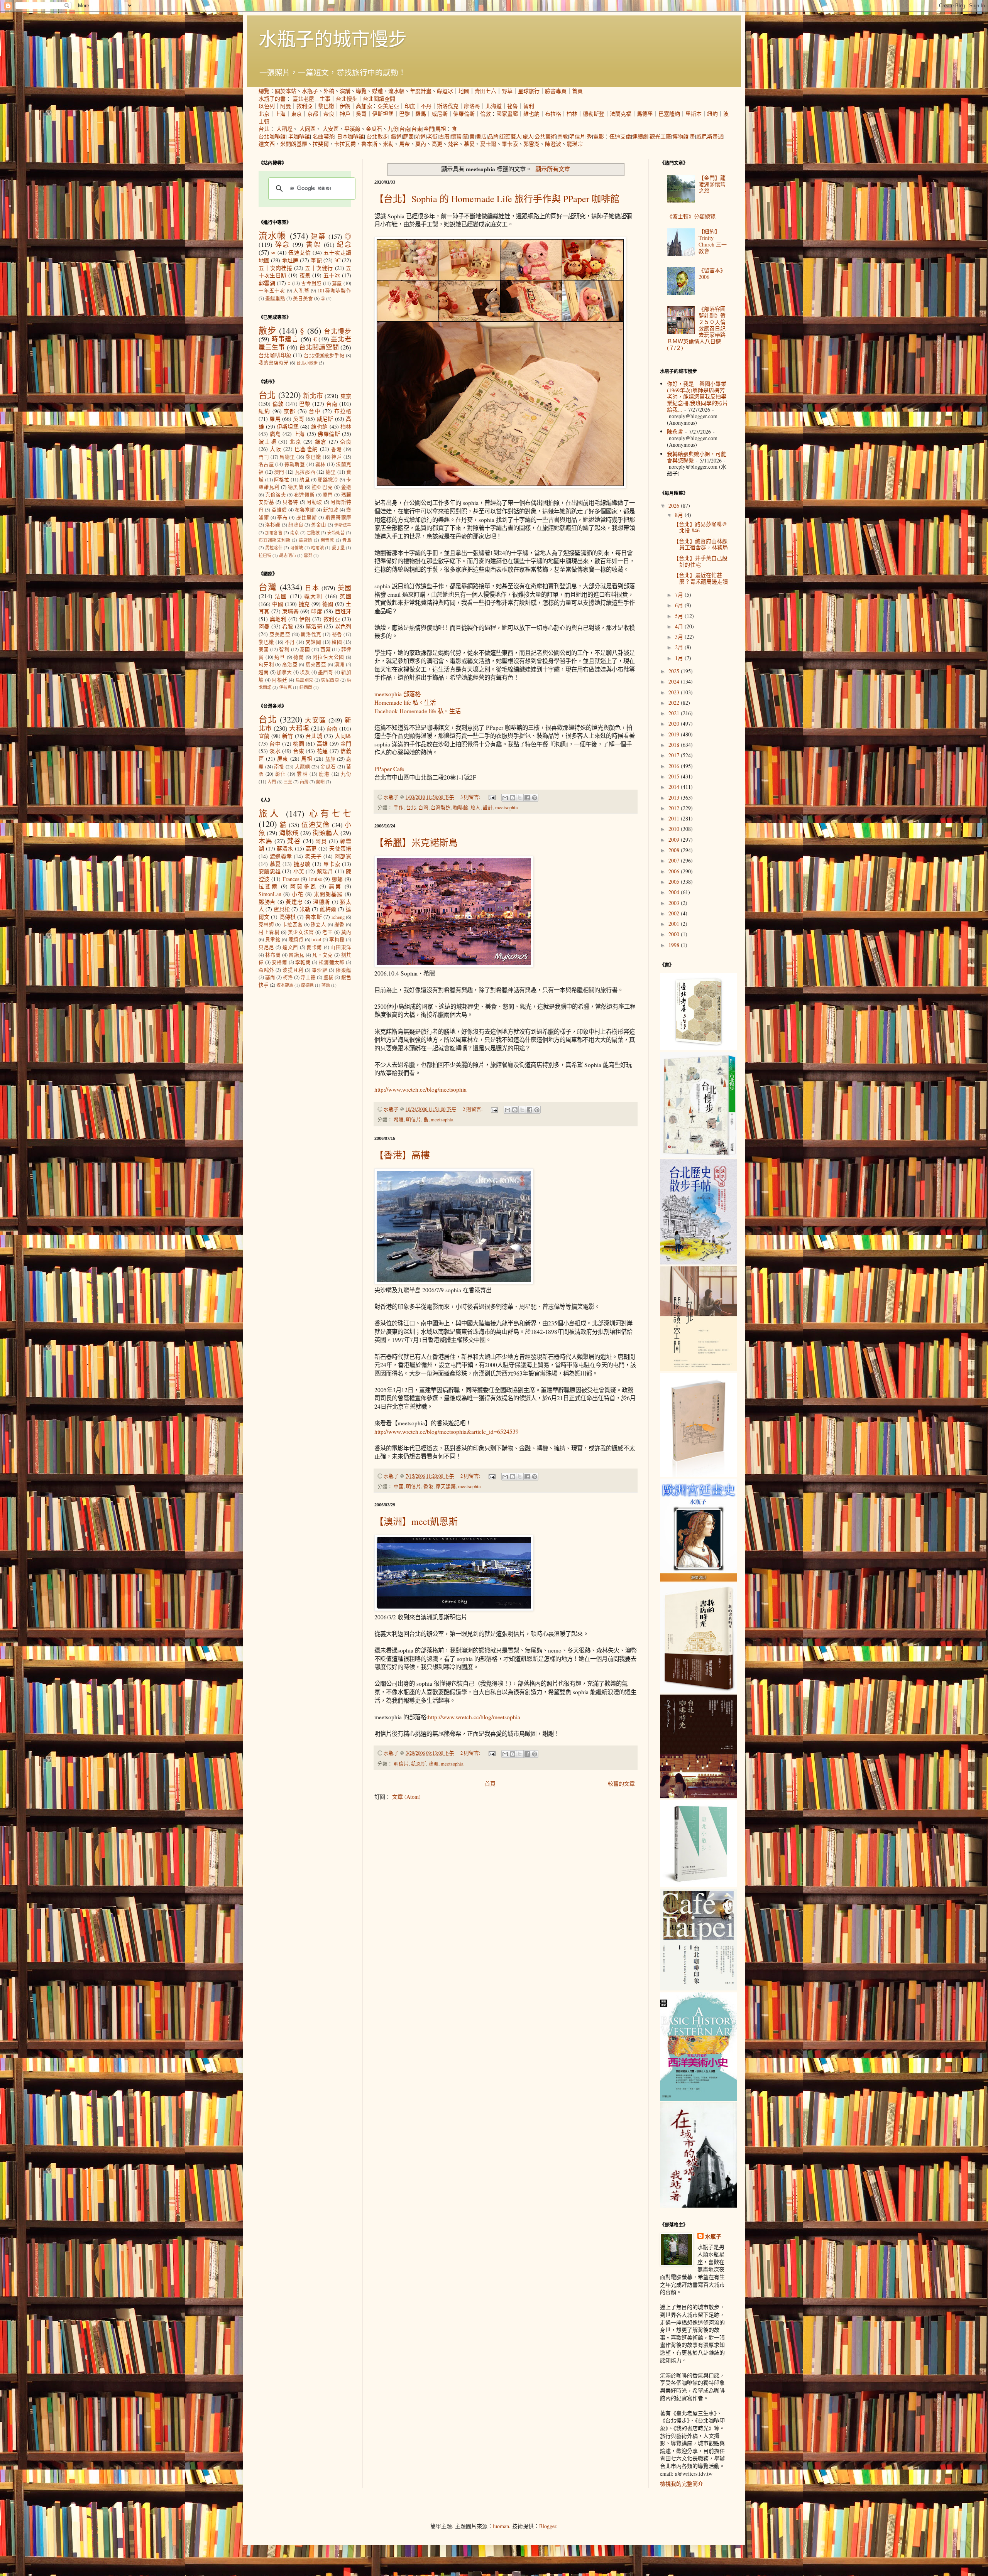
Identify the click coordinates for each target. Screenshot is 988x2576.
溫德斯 (321, 902)
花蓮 (322, 751)
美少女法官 (301, 932)
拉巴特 (265, 555)
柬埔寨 (290, 611)
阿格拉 (282, 480)
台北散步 (377, 136)
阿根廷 (279, 680)
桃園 (299, 744)
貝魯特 (290, 502)
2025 (675, 671)
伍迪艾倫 (620, 136)
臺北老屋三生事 (311, 99)
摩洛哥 (472, 106)
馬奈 (404, 144)
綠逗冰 (445, 91)
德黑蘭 (296, 487)
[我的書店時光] (699, 1691)
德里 (331, 472)
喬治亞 (290, 664)
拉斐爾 (321, 144)
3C (337, 260)
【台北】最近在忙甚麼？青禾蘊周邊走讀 (701, 578)
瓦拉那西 (305, 472)
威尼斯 (440, 114)
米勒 (388, 144)
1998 (675, 945)
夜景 (305, 275)
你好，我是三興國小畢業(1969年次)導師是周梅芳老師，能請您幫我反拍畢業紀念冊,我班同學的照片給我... (697, 397)
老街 (432, 136)
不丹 (426, 106)
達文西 (267, 144)
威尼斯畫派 (710, 136)
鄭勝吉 (267, 902)
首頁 (577, 91)
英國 (345, 596)
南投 (279, 767)
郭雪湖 (531, 144)
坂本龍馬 (285, 985)
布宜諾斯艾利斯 (274, 540)
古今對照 (311, 283)
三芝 (288, 782)
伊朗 (345, 106)
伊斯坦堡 (383, 114)
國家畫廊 (507, 114)
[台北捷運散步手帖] (699, 1475)
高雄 (322, 744)
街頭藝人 (511, 136)
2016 (675, 766)
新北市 (313, 396)
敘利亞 (305, 106)
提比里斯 (306, 517)
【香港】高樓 (402, 1155)
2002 (675, 913)
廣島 (275, 434)
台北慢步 (347, 99)
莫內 (421, 144)
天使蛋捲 (340, 848)
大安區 (331, 129)
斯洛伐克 (448, 106)
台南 (405, 129)
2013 (675, 798)
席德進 (307, 985)
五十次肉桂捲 (275, 268)
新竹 (288, 736)
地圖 (464, 91)
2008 (675, 850)
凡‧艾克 (323, 955)
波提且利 (293, 970)
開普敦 (327, 540)
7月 (680, 595)
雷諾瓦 (296, 955)
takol (316, 939)
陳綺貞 (296, 939)
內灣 (304, 782)
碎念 (283, 244)
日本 (312, 588)
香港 (428, 1486)
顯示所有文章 (553, 169)
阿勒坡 (314, 502)
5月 (680, 616)
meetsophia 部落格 (398, 694)
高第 (335, 886)
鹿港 (324, 774)
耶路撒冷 (328, 480)
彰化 (281, 774)
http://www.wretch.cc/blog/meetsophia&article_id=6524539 (447, 1431)
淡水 (275, 751)
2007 (675, 860)
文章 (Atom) (406, 1797)
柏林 (572, 114)
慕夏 (469, 144)
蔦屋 (337, 283)
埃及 (305, 672)
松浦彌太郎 (332, 962)
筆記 (316, 260)
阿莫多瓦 (303, 886)
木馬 (266, 841)
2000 (675, 934)
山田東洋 (341, 947)
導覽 (361, 91)
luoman (501, 2526)
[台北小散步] (699, 1885)
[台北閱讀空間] (699, 1369)
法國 (281, 596)
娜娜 (338, 879)
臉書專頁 (556, 91)
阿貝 (321, 841)
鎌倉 (321, 441)
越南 (264, 672)
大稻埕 (284, 129)
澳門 (279, 472)
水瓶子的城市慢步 (333, 38)
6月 (680, 605)
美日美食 (303, 298)
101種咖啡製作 (334, 291)
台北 (264, 129)
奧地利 (278, 619)
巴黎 (404, 114)
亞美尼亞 (388, 106)
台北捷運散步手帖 (324, 355)
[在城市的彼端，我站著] (699, 2205)
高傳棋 (288, 917)
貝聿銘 (273, 939)
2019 (675, 734)
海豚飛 (289, 833)
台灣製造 (441, 808)
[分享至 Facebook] (527, 798)
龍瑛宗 (575, 144)
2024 (675, 681)
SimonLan (270, 894)
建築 (318, 236)
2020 (675, 723)
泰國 (305, 649)
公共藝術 (545, 136)
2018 (675, 745)
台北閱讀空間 (379, 99)
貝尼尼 (266, 947)
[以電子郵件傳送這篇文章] (505, 798)
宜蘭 (264, 736)
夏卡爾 (488, 144)
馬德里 (645, 114)
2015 (675, 776)
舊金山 (319, 525)
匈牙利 (266, 664)
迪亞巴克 (322, 487)
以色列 (267, 106)
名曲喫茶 (323, 136)
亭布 (282, 517)
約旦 (305, 480)
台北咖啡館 (272, 136)
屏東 (283, 759)
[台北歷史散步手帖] (699, 1262)
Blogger (548, 2526)
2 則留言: (473, 1109)
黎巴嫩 (326, 106)
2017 (675, 755)
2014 (675, 787)
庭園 (408, 136)
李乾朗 (303, 962)
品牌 (493, 136)
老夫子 (313, 856)
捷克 (304, 604)
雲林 (321, 464)
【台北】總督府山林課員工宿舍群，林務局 (701, 544)
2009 (675, 840)
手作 (399, 808)
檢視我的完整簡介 (682, 2484)
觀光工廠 (660, 136)
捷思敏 (302, 864)
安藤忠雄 (270, 871)
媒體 (377, 91)
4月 (680, 626)
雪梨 (308, 555)
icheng (338, 917)
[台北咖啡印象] (699, 1988)
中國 (399, 1486)
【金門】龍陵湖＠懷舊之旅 (712, 184)
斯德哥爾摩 (338, 517)
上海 (280, 114)
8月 (680, 515)
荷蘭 (299, 657)
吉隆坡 (313, 533)
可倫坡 (297, 548)
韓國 (337, 642)
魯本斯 (369, 144)
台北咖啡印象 (275, 355)
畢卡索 (510, 144)
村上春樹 (269, 932)
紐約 (712, 114)
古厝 (444, 136)
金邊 (346, 487)
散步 (267, 330)
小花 (298, 894)
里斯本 (694, 114)
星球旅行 (529, 91)
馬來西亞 (316, 664)
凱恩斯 (419, 1764)
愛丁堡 (338, 548)
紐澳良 (296, 525)
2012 (675, 808)
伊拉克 (285, 687)
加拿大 (284, 672)
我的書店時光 (274, 363)
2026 (675, 506)
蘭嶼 (320, 782)
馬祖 (441, 129)
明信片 (577, 136)
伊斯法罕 (343, 525)
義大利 (314, 596)
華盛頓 (305, 540)
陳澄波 (553, 144)
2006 (675, 871)
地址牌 (290, 260)
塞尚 (270, 977)
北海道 (494, 106)
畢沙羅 (320, 970)
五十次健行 (319, 268)
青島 (347, 540)
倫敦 (486, 114)
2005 (675, 882)
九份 (393, 129)
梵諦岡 (314, 642)
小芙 (299, 871)
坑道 (420, 136)
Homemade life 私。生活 (405, 702)
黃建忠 (294, 902)
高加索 (364, 106)
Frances (291, 879)
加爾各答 (274, 533)
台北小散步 (307, 363)
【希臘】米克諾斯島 (416, 842)
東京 (296, 114)
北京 (264, 114)
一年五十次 (272, 291)
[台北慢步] (699, 1155)
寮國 (264, 649)
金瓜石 (374, 129)
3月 (680, 637)
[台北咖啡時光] (699, 1796)
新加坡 (331, 510)
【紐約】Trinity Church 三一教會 (713, 241)
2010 (675, 829)
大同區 (308, 129)
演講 (345, 91)
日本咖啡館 (350, 136)
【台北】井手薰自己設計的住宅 (700, 561)
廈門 (328, 495)
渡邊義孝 (281, 856)
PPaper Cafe (389, 769)
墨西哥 (326, 672)
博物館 (680, 136)
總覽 (264, 91)
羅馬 (421, 114)
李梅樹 (337, 939)
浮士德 (308, 977)
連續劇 (640, 136)
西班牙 (343, 611)
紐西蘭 (306, 687)
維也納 (531, 114)
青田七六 (486, 91)
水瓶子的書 (272, 99)
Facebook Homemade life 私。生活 (418, 711)
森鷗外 (266, 970)
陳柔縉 (343, 970)
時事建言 (285, 339)
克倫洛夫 (276, 495)
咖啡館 (461, 808)
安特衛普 (336, 533)
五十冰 (332, 275)
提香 (339, 924)
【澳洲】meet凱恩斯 (416, 1521)
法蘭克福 (621, 114)
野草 (507, 91)
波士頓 (267, 441)
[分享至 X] (520, 798)
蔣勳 (326, 985)
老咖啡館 (299, 136)
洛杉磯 (273, 525)
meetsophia (507, 808)
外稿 (329, 91)
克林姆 (266, 924)
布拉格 (553, 114)
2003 (675, 903)
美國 (345, 588)
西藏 (326, 649)
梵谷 (453, 144)
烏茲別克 (305, 680)
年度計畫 (421, 91)
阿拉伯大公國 (329, 657)
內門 (272, 782)
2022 (675, 703)
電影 (599, 136)
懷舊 (456, 136)
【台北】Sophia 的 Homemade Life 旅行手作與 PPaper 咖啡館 (497, 199)
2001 (675, 924)
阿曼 (286, 106)
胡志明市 (288, 555)
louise (316, 879)
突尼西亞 (330, 680)
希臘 (399, 1120)
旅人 (528, 136)
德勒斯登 (594, 114)
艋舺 (331, 759)
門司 (264, 457)
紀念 (344, 244)
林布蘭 (273, 955)
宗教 (563, 136)
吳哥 (361, 114)
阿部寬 (343, 856)
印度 (410, 106)
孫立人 (318, 924)
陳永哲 (675, 431)
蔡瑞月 (325, 871)
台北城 (314, 736)
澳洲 (433, 1764)
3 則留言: (471, 797)
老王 (327, 932)
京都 (313, 114)
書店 (481, 136)
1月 (680, 658)
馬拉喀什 (274, 548)
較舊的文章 (621, 1783)
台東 (417, 129)
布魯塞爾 (305, 510)
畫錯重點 (275, 298)
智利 (529, 106)
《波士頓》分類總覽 (691, 216)
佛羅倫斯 (464, 114)
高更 (437, 144)
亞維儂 (279, 510)
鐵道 (396, 136)
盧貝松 (282, 909)
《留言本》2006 (712, 273)
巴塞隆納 (669, 114)
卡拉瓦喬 (345, 144)
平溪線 (352, 129)
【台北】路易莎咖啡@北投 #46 (700, 527)
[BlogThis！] (513, 798)
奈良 (329, 114)
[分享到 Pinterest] (535, 798)
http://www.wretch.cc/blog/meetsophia (420, 1089)
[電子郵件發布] (491, 797)
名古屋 (266, 464)
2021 (675, 713)
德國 (328, 604)
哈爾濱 (317, 548)
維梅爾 (328, 909)
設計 (488, 808)
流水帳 (396, 91)
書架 (314, 244)
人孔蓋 (301, 291)
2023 (675, 692)
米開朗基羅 (294, 144)
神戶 (345, 114)
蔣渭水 (285, 848)
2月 (680, 647)
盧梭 (328, 977)
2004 (675, 892)
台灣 (423, 808)
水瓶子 (310, 91)
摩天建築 (446, 1486)
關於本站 (286, 91)
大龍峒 (303, 767)
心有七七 (330, 813)
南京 (294, 533)
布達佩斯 (305, 495)
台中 (315, 411)
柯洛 (288, 977)
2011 (675, 818)
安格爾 (279, 962)
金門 (429, 129)
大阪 (276, 449)
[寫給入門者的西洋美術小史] (699, 2099)
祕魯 (513, 106)
